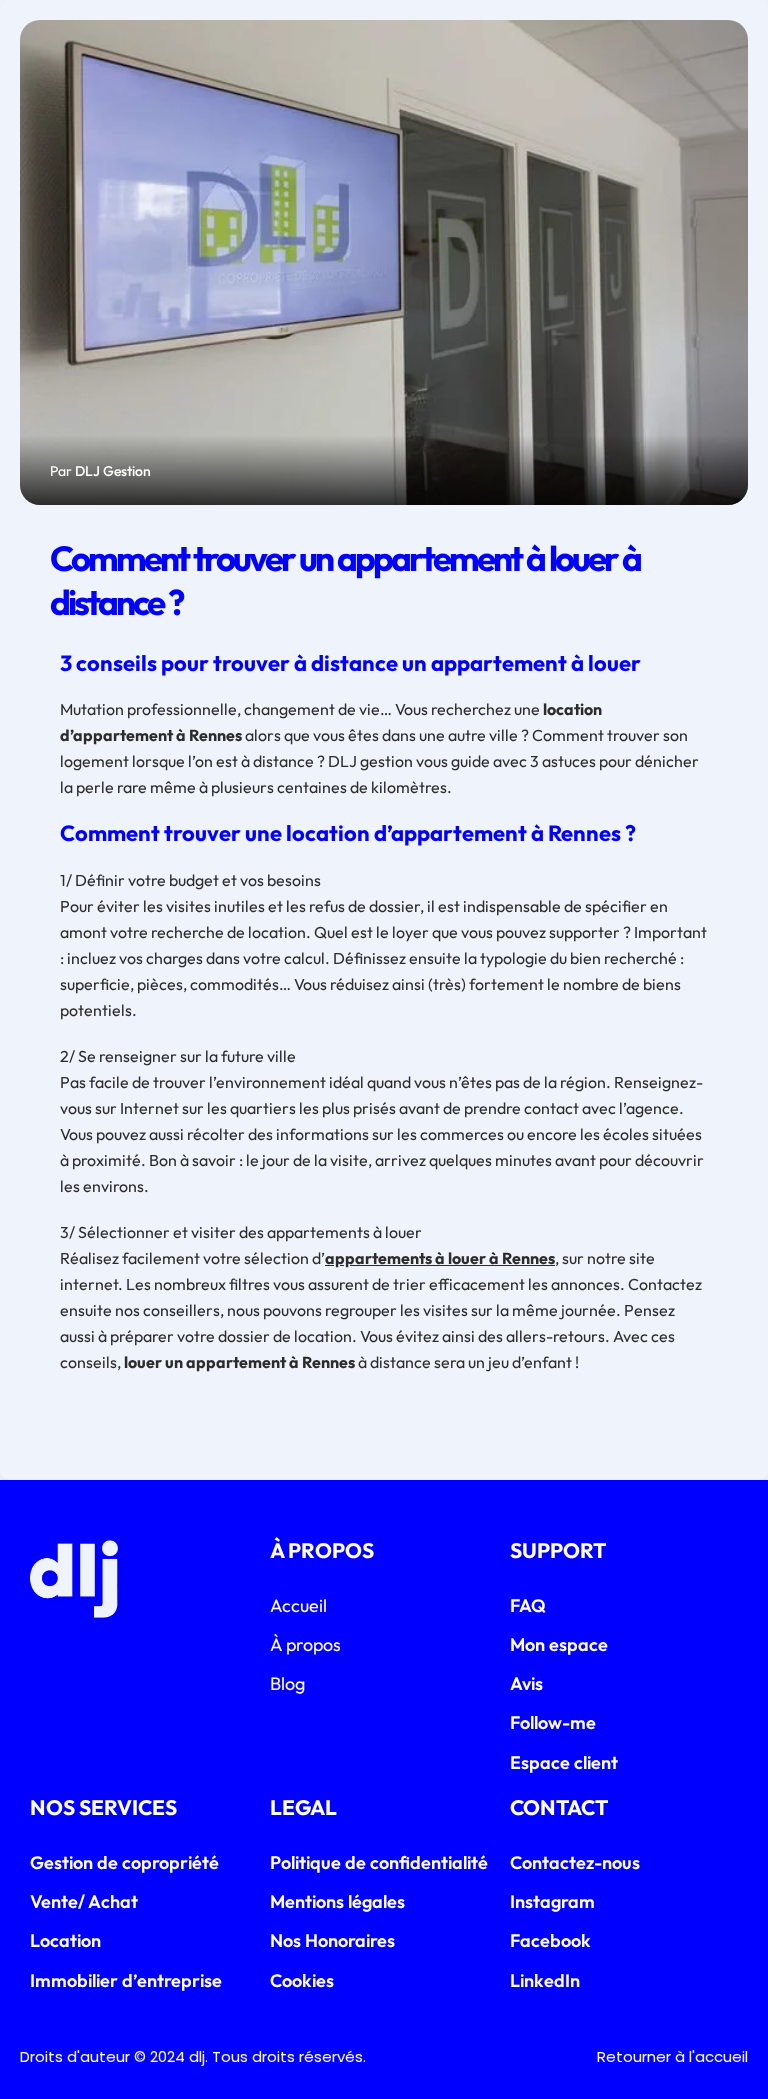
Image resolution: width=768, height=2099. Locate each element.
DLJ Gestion (113, 471)
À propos (305, 1644)
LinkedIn (545, 1980)
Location (65, 1940)
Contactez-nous (575, 1862)
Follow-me (553, 1722)
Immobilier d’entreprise (126, 1980)
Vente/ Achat (84, 1901)
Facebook (550, 1940)
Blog (287, 1683)
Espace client (564, 1762)
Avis (526, 1683)
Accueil (298, 1605)
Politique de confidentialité (379, 1862)
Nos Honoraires (332, 1940)
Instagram (552, 1901)
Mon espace (559, 1644)
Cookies (302, 1980)
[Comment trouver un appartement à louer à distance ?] (384, 262)
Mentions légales (337, 1901)
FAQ (528, 1605)
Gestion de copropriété (124, 1862)
